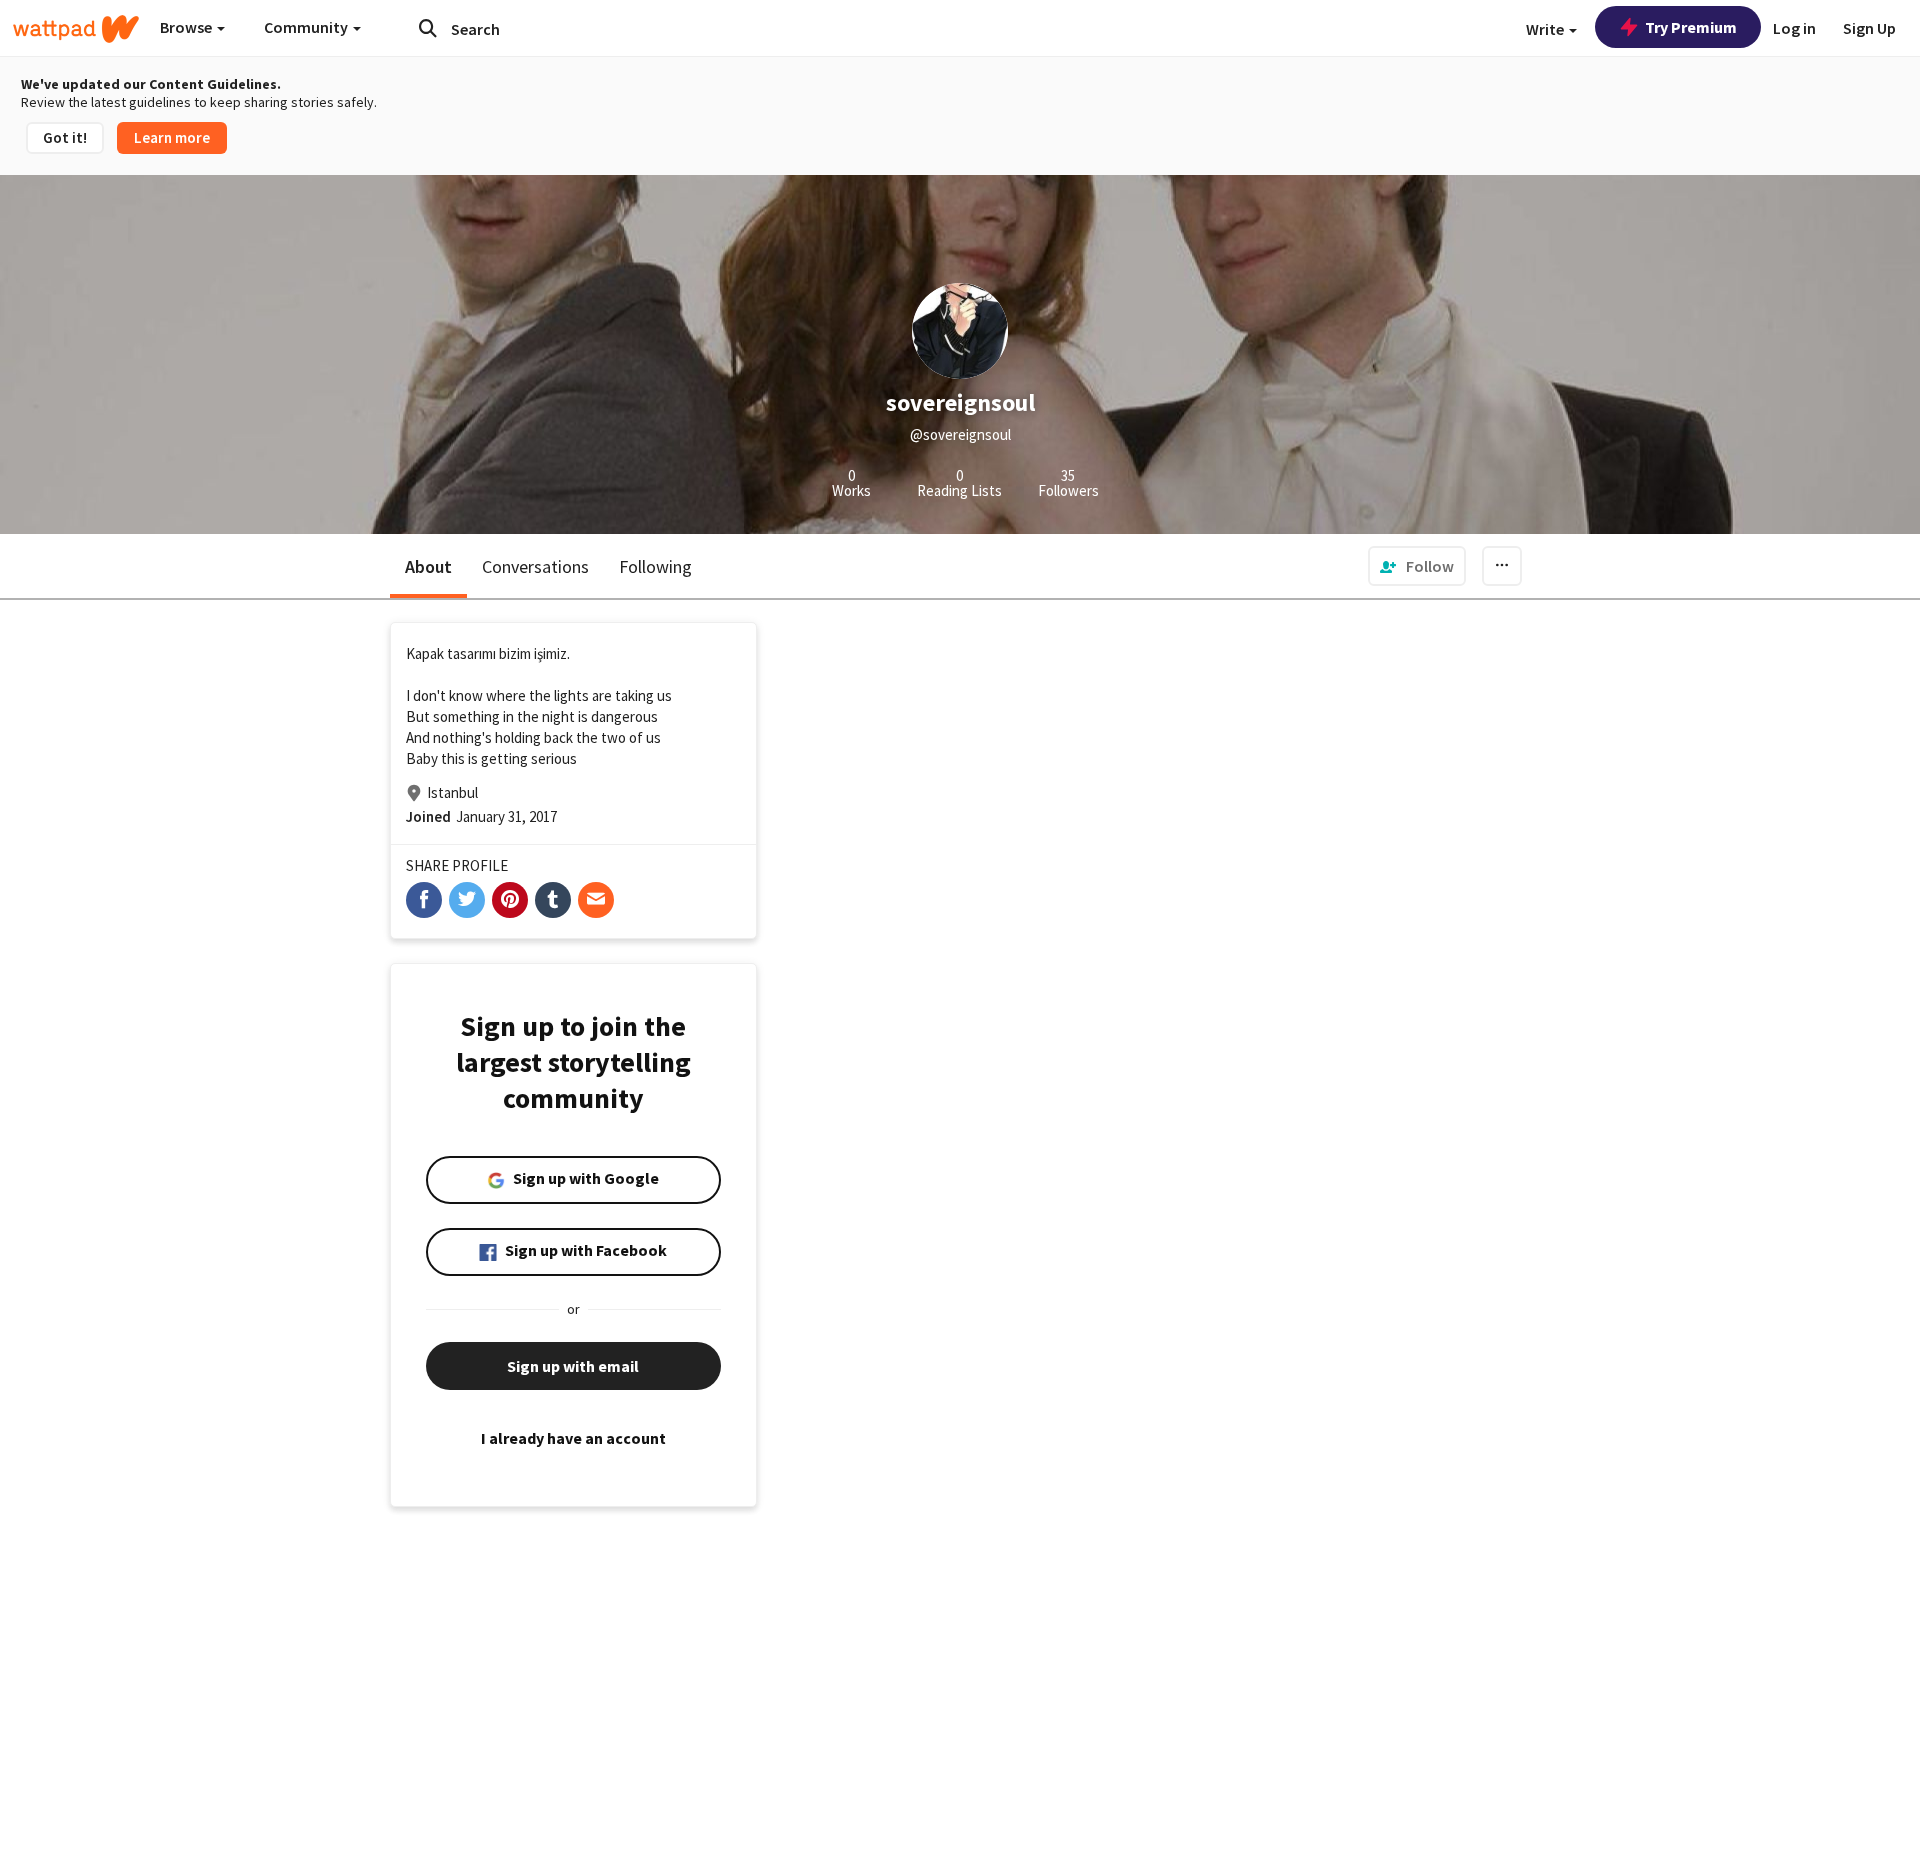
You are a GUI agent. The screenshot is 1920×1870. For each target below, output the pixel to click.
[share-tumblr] (553, 900)
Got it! (65, 137)
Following (655, 566)
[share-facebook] (424, 900)
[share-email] (596, 900)
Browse (187, 27)
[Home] (76, 29)
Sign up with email (573, 1366)
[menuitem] (1417, 566)
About (428, 566)
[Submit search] (428, 28)
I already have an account (573, 1438)
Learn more (172, 137)
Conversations (535, 566)
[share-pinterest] (510, 900)
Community (307, 27)
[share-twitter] (467, 900)
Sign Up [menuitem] (1869, 28)
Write (1546, 29)
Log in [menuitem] (1794, 28)
